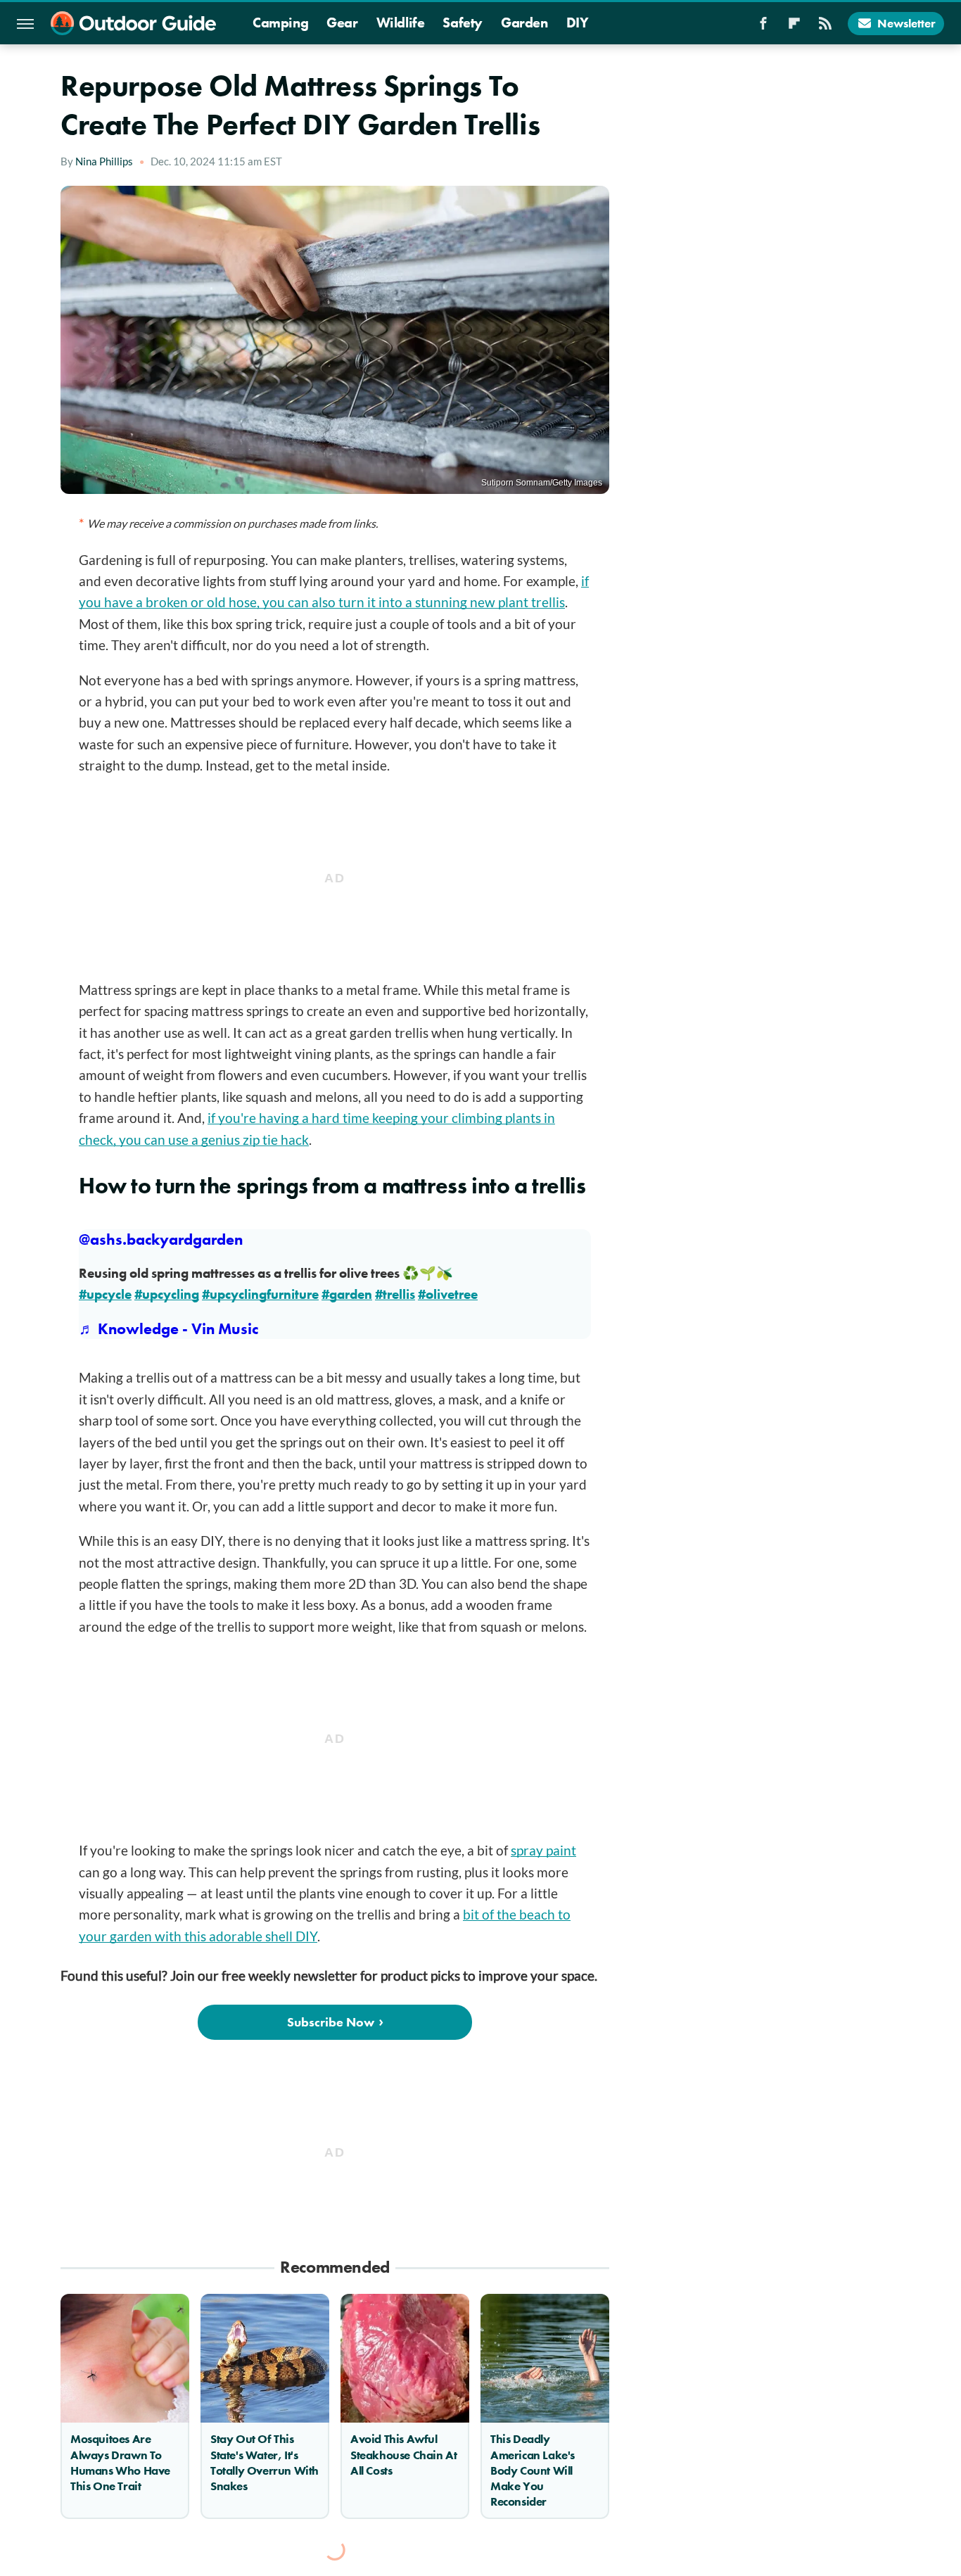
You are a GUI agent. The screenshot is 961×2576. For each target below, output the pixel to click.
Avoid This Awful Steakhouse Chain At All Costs (403, 2454)
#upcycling (167, 1294)
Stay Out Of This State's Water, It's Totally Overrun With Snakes (265, 2462)
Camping (280, 23)
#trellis (395, 1294)
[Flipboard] (794, 27)
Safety (463, 23)
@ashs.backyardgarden (161, 1239)
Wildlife (401, 23)
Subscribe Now (331, 2022)
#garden (347, 1294)
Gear (342, 23)
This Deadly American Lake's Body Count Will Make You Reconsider (533, 2470)
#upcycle (105, 1294)
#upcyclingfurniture (260, 1294)
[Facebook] (763, 27)
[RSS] (825, 27)
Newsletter (906, 23)
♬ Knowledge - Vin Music (168, 1329)
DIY (578, 23)
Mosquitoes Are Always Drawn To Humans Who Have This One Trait (120, 2462)
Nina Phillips (104, 161)
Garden (524, 23)
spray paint (543, 1850)
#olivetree (448, 1294)
